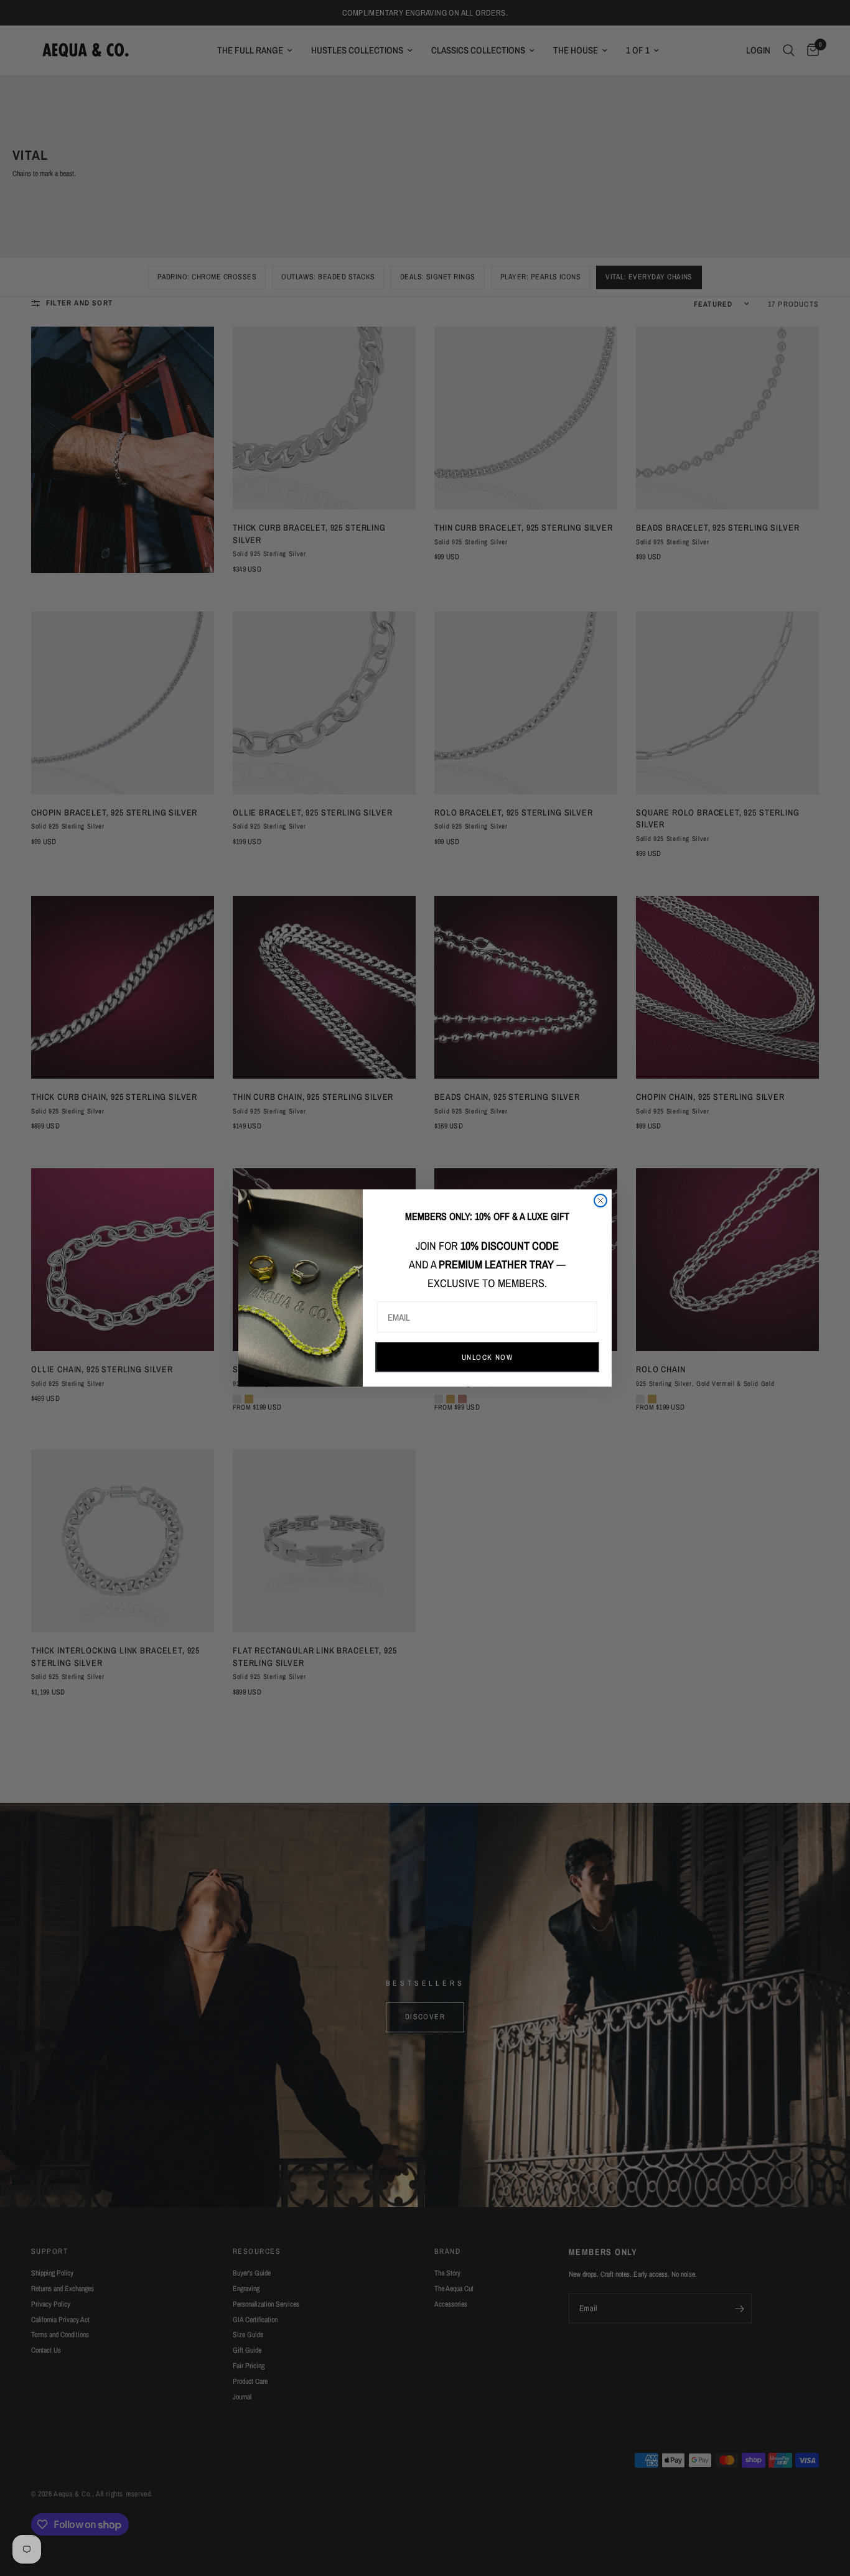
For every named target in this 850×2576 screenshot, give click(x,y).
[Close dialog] (600, 1201)
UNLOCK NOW (487, 1357)
